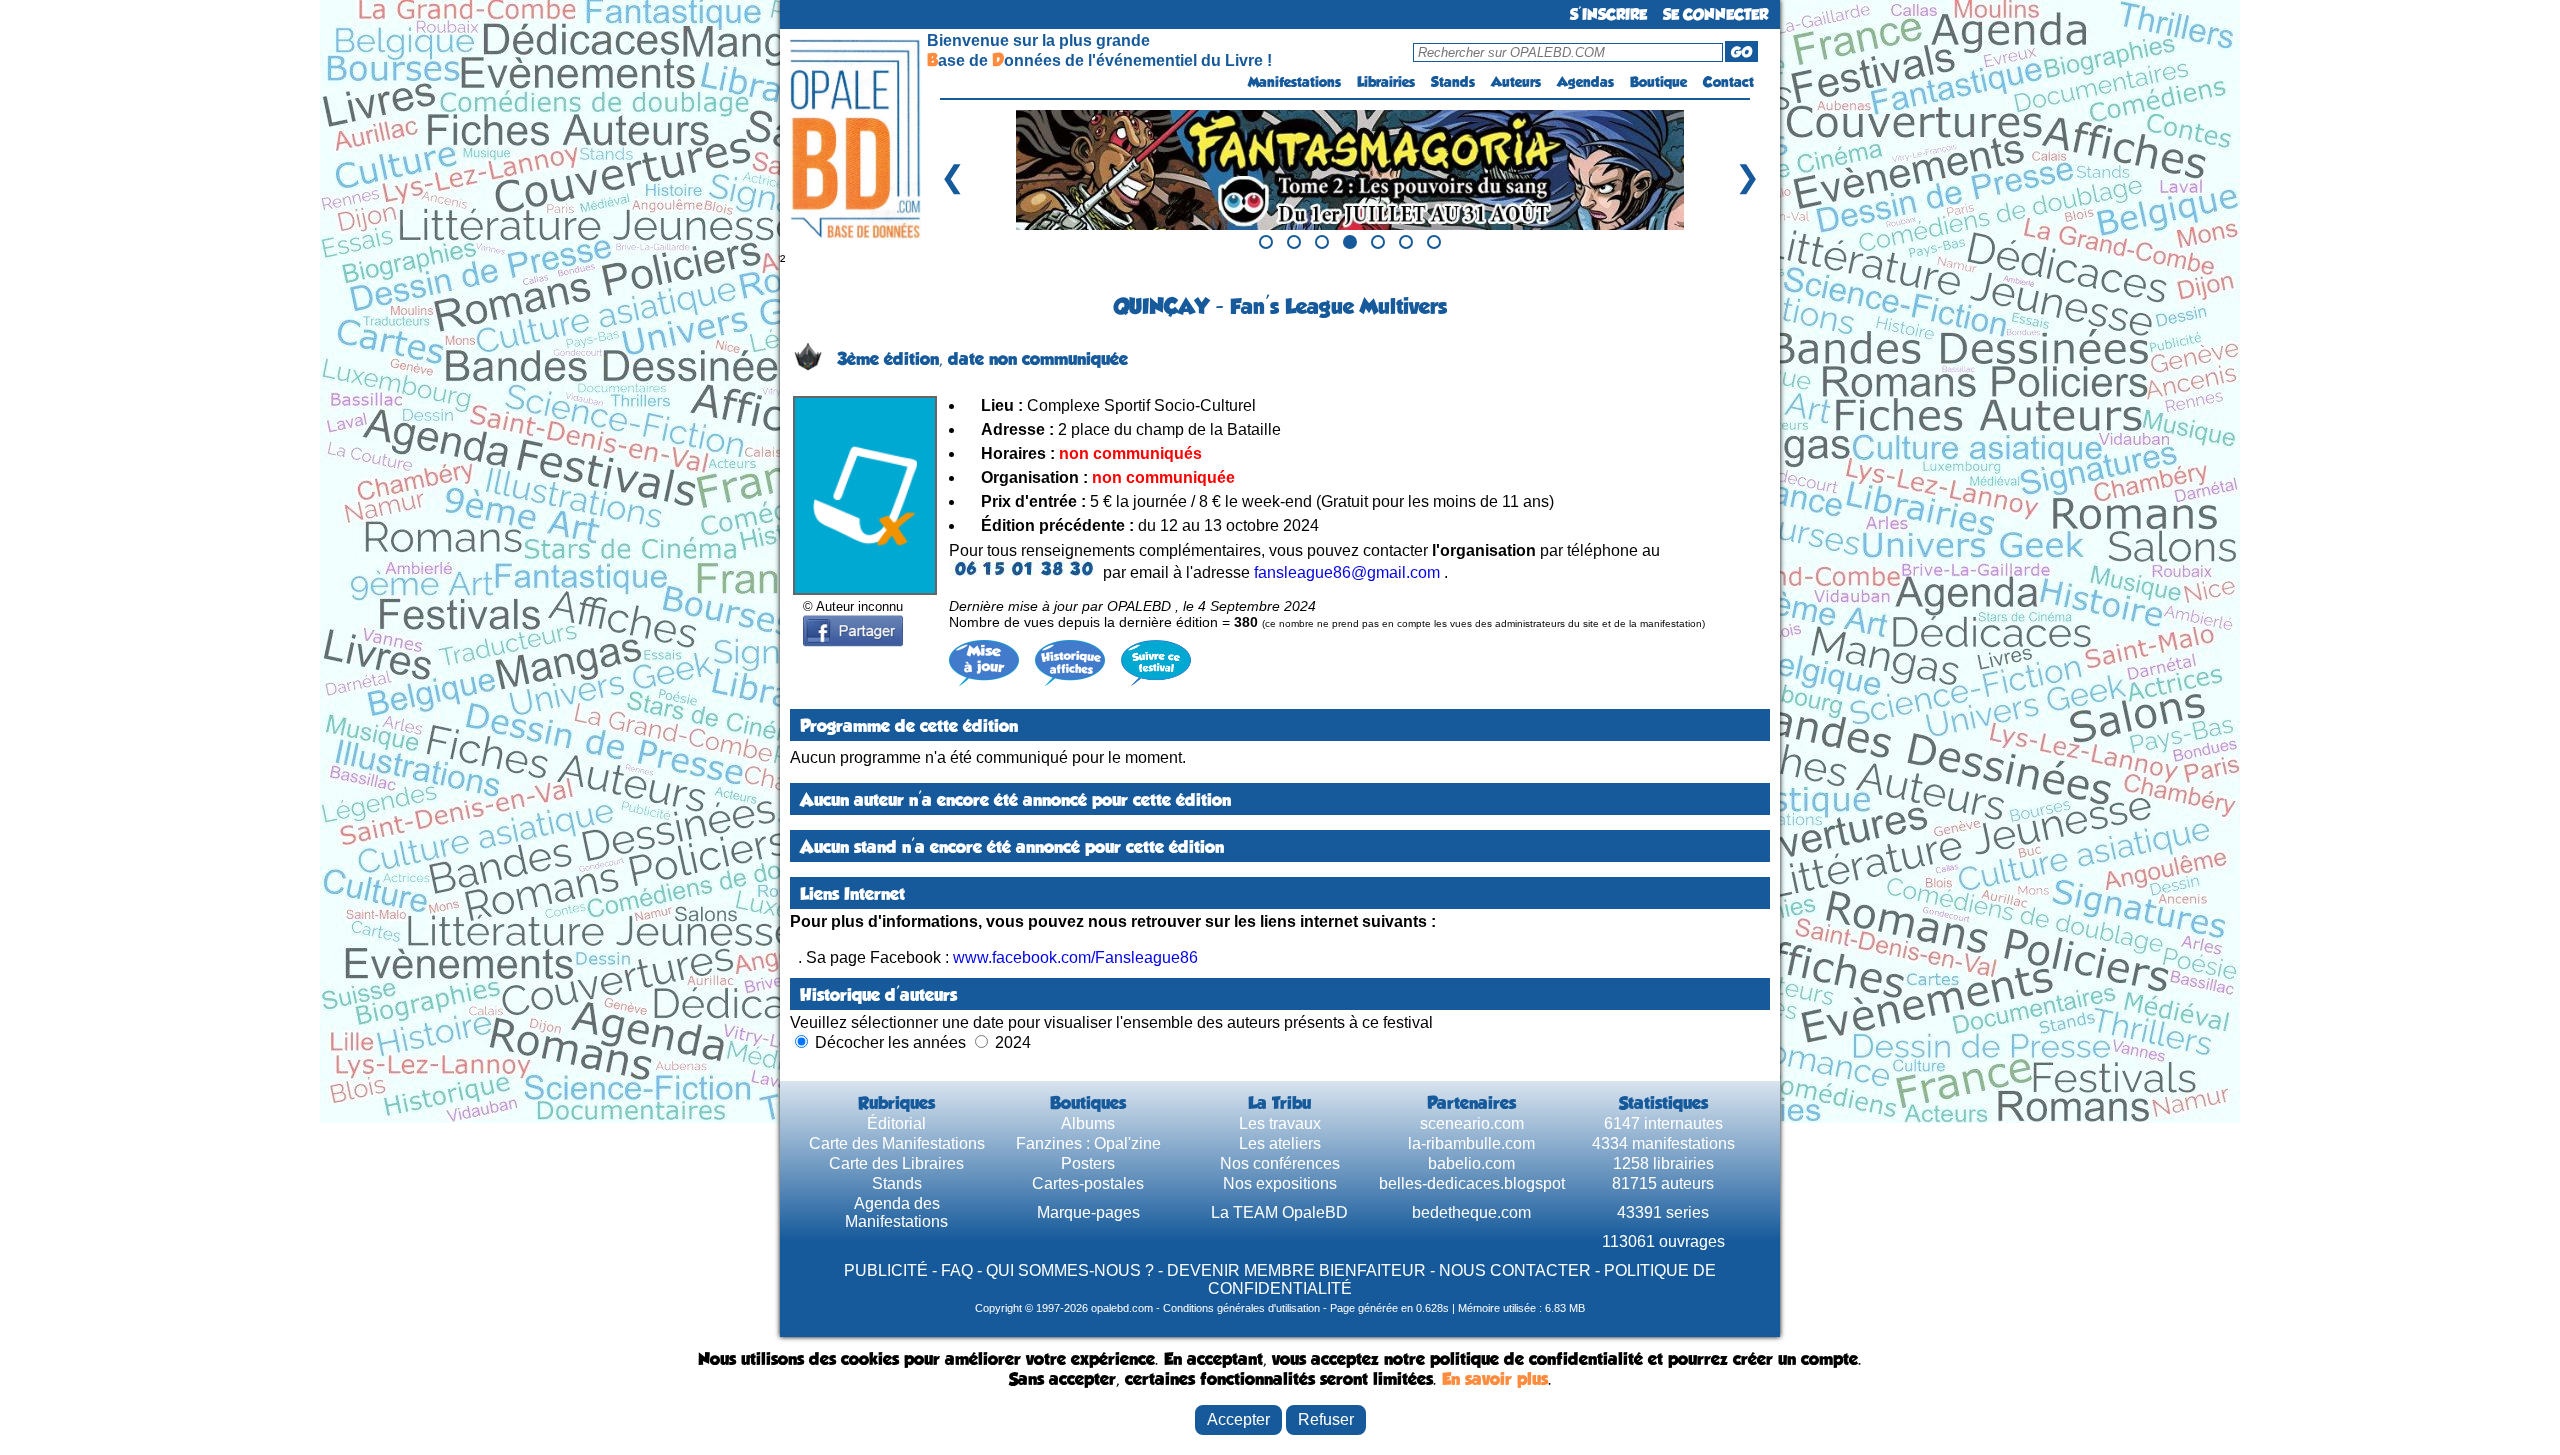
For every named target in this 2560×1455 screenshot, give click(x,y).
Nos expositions (1280, 1183)
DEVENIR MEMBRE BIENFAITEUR (1296, 1270)
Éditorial (896, 1123)
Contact (1728, 82)
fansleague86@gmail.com (1347, 572)
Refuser (1326, 1419)
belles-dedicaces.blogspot (1472, 1183)
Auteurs (1516, 82)
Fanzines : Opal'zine (1088, 1143)
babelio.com (1471, 1163)
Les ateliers (1280, 1143)
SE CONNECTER (1715, 14)
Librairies (1386, 82)
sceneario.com (1472, 1123)
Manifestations (1294, 82)
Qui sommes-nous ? (1070, 1270)
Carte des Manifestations (897, 1143)
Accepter (1238, 1419)
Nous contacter (1515, 1270)
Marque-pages (1088, 1212)
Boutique (1658, 82)
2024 (1013, 1042)
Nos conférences (1280, 1163)
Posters (1088, 1163)
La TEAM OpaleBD (1279, 1212)
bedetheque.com (1471, 1212)
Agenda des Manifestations (896, 1212)
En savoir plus (1495, 1379)
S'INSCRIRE (1608, 14)
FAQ (957, 1270)
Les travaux (1280, 1123)
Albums (1088, 1123)
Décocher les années (890, 1042)
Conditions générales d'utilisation (1241, 1308)
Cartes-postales (1088, 1183)
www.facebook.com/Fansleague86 (1075, 957)
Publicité (886, 1270)
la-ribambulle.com (1471, 1143)
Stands (1453, 82)
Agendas (1585, 82)
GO (1741, 52)
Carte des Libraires (896, 1163)
